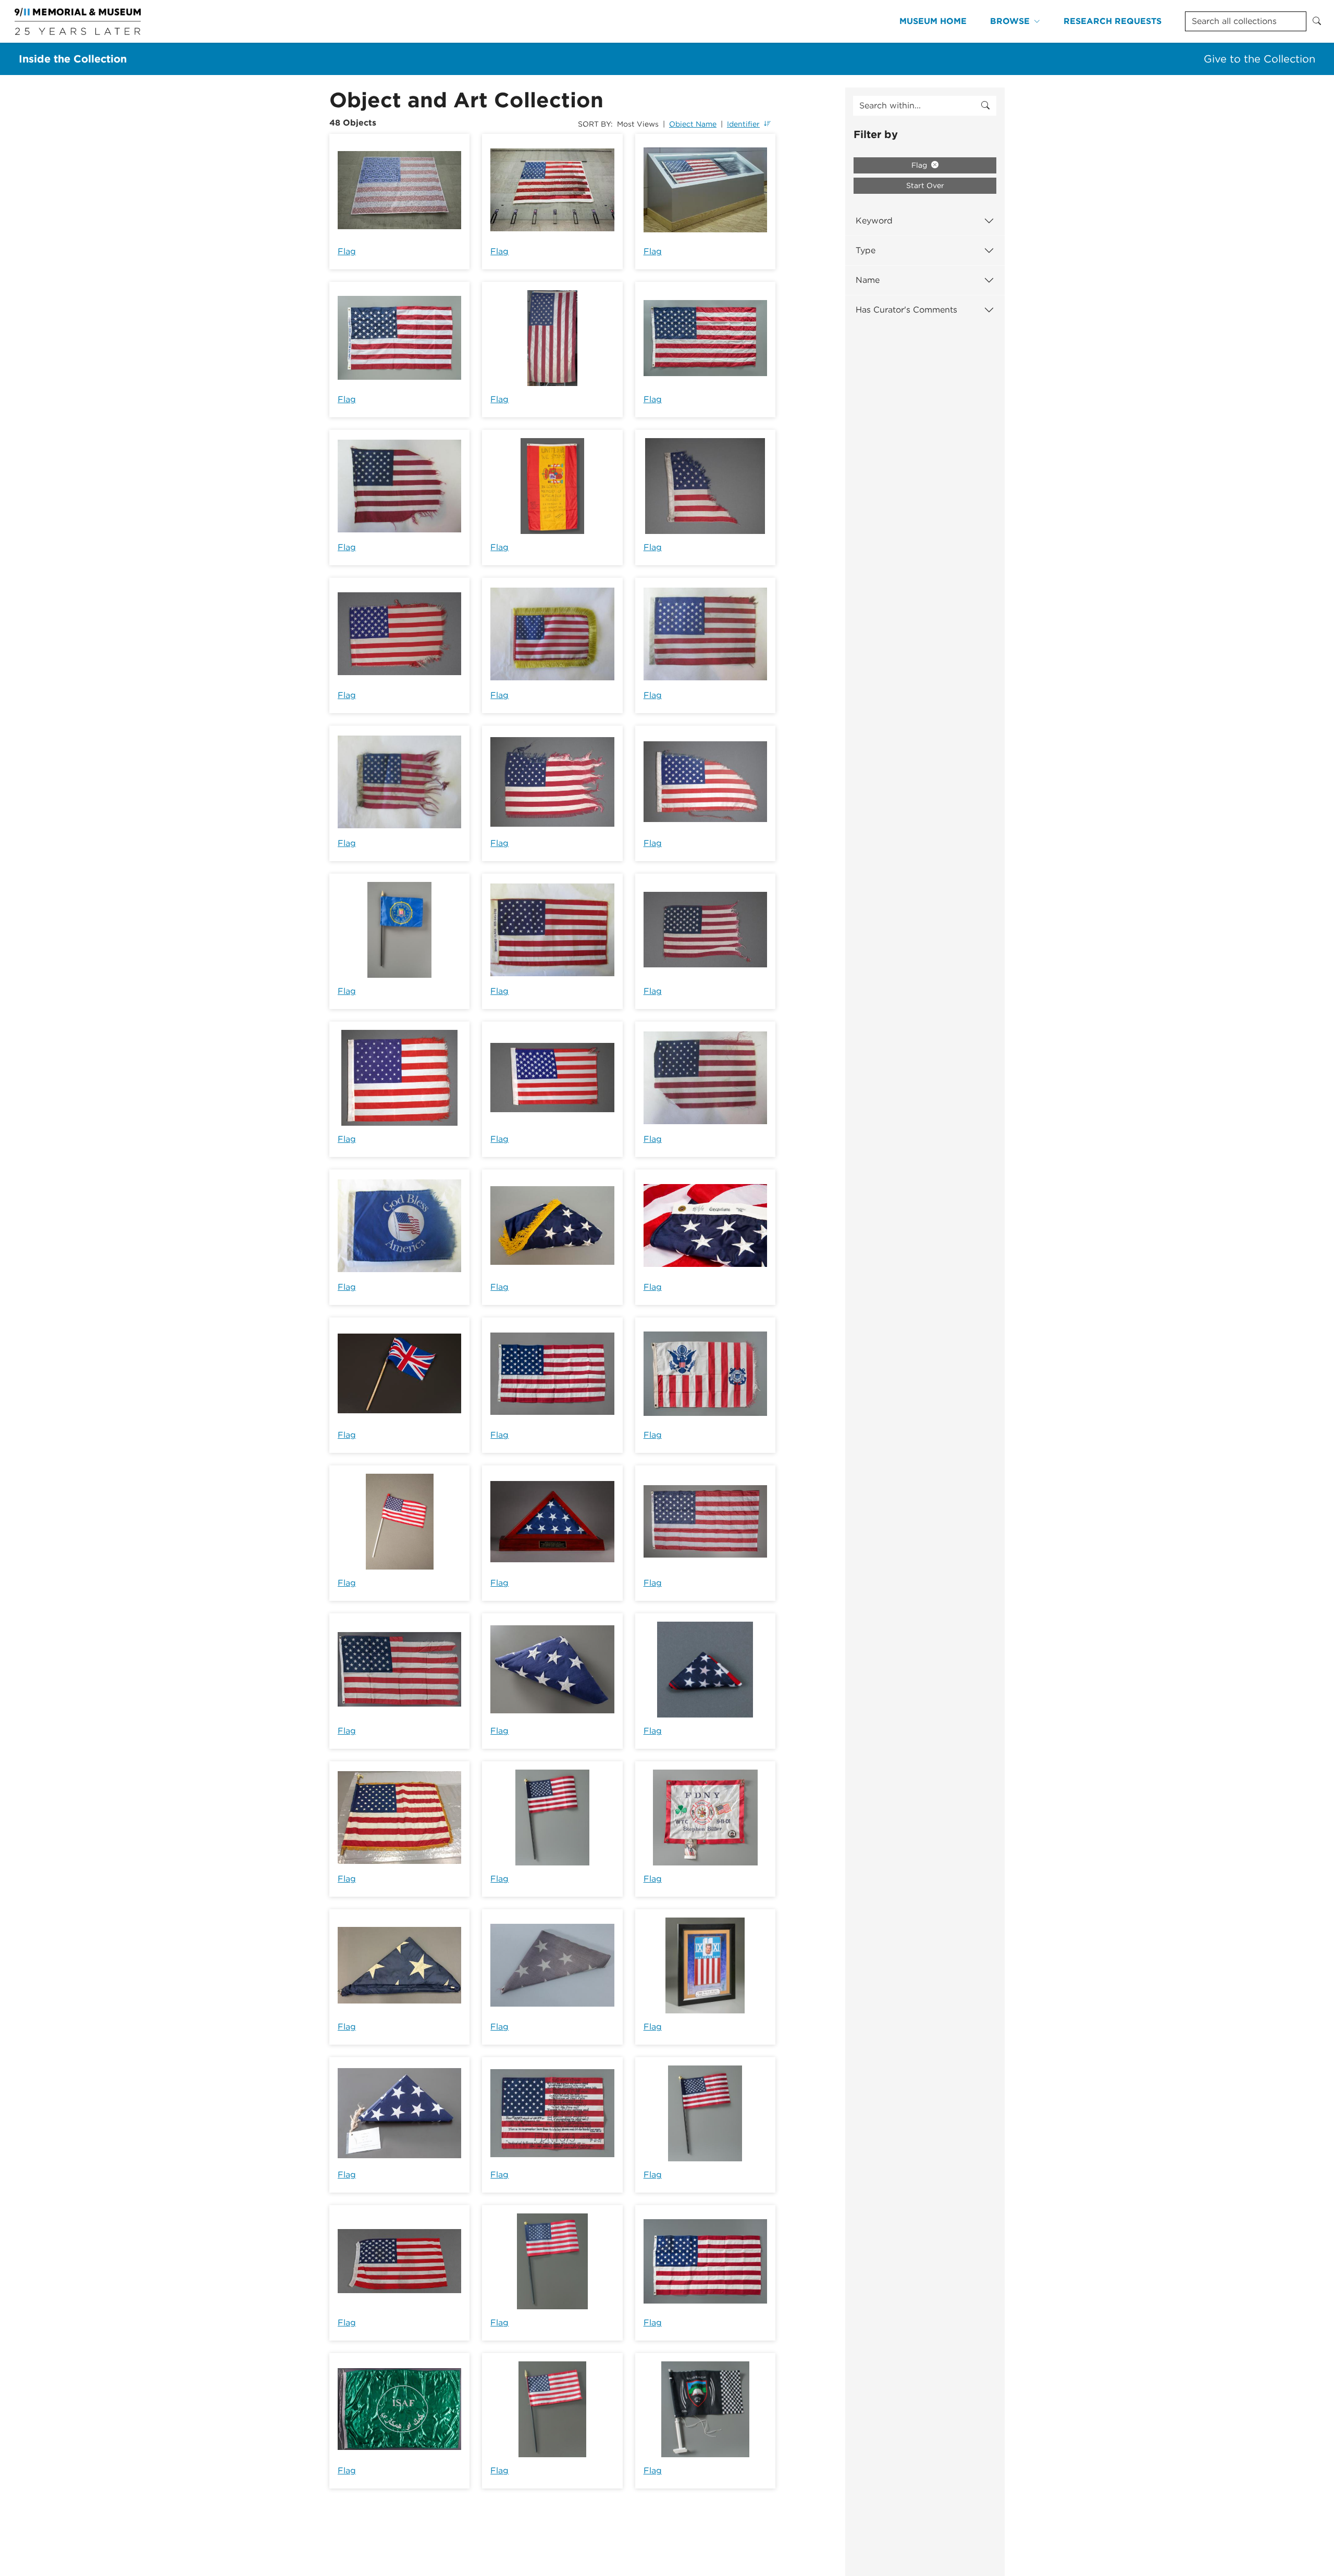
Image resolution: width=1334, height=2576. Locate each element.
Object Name (693, 124)
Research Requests (1113, 21)
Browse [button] (1010, 21)
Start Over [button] (925, 185)
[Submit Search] (1317, 21)
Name (868, 280)
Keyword (874, 221)
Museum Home (933, 21)
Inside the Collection (73, 59)
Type (866, 250)
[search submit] (985, 106)
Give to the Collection (1259, 59)
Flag (347, 251)
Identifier (743, 124)
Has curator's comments (906, 310)
